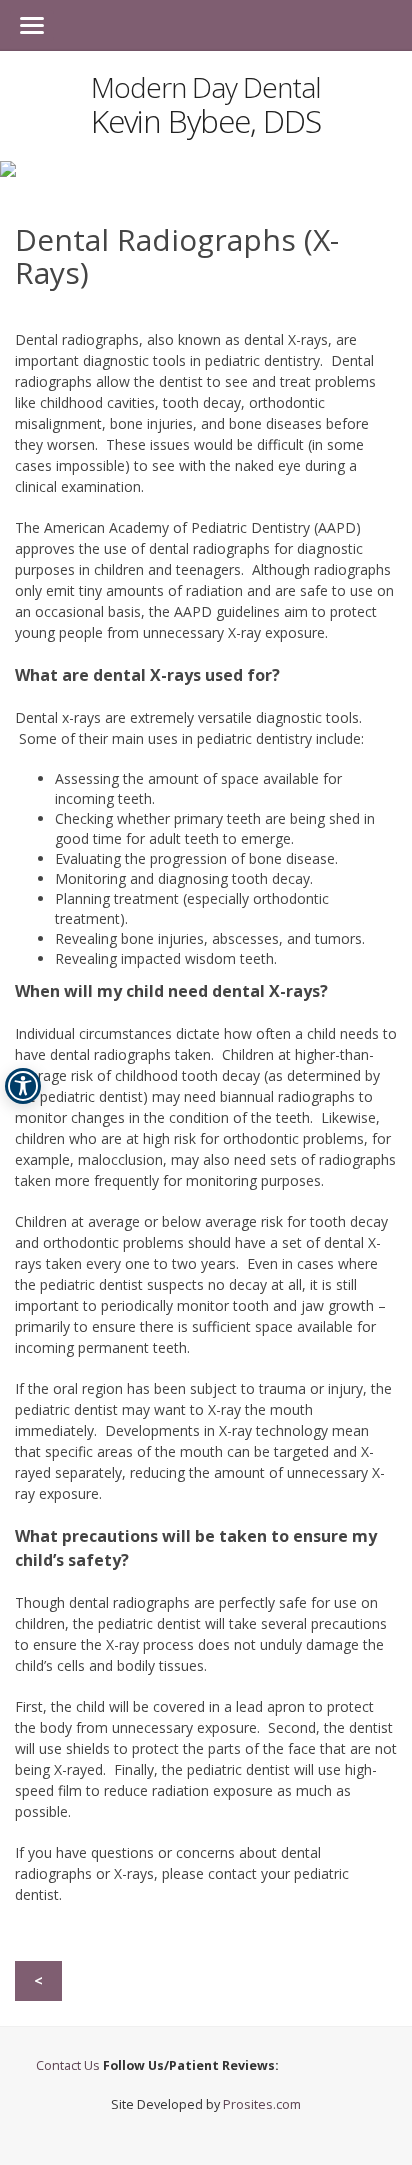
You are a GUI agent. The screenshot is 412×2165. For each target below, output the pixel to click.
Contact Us (69, 2065)
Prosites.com (262, 2104)
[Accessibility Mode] (23, 1086)
